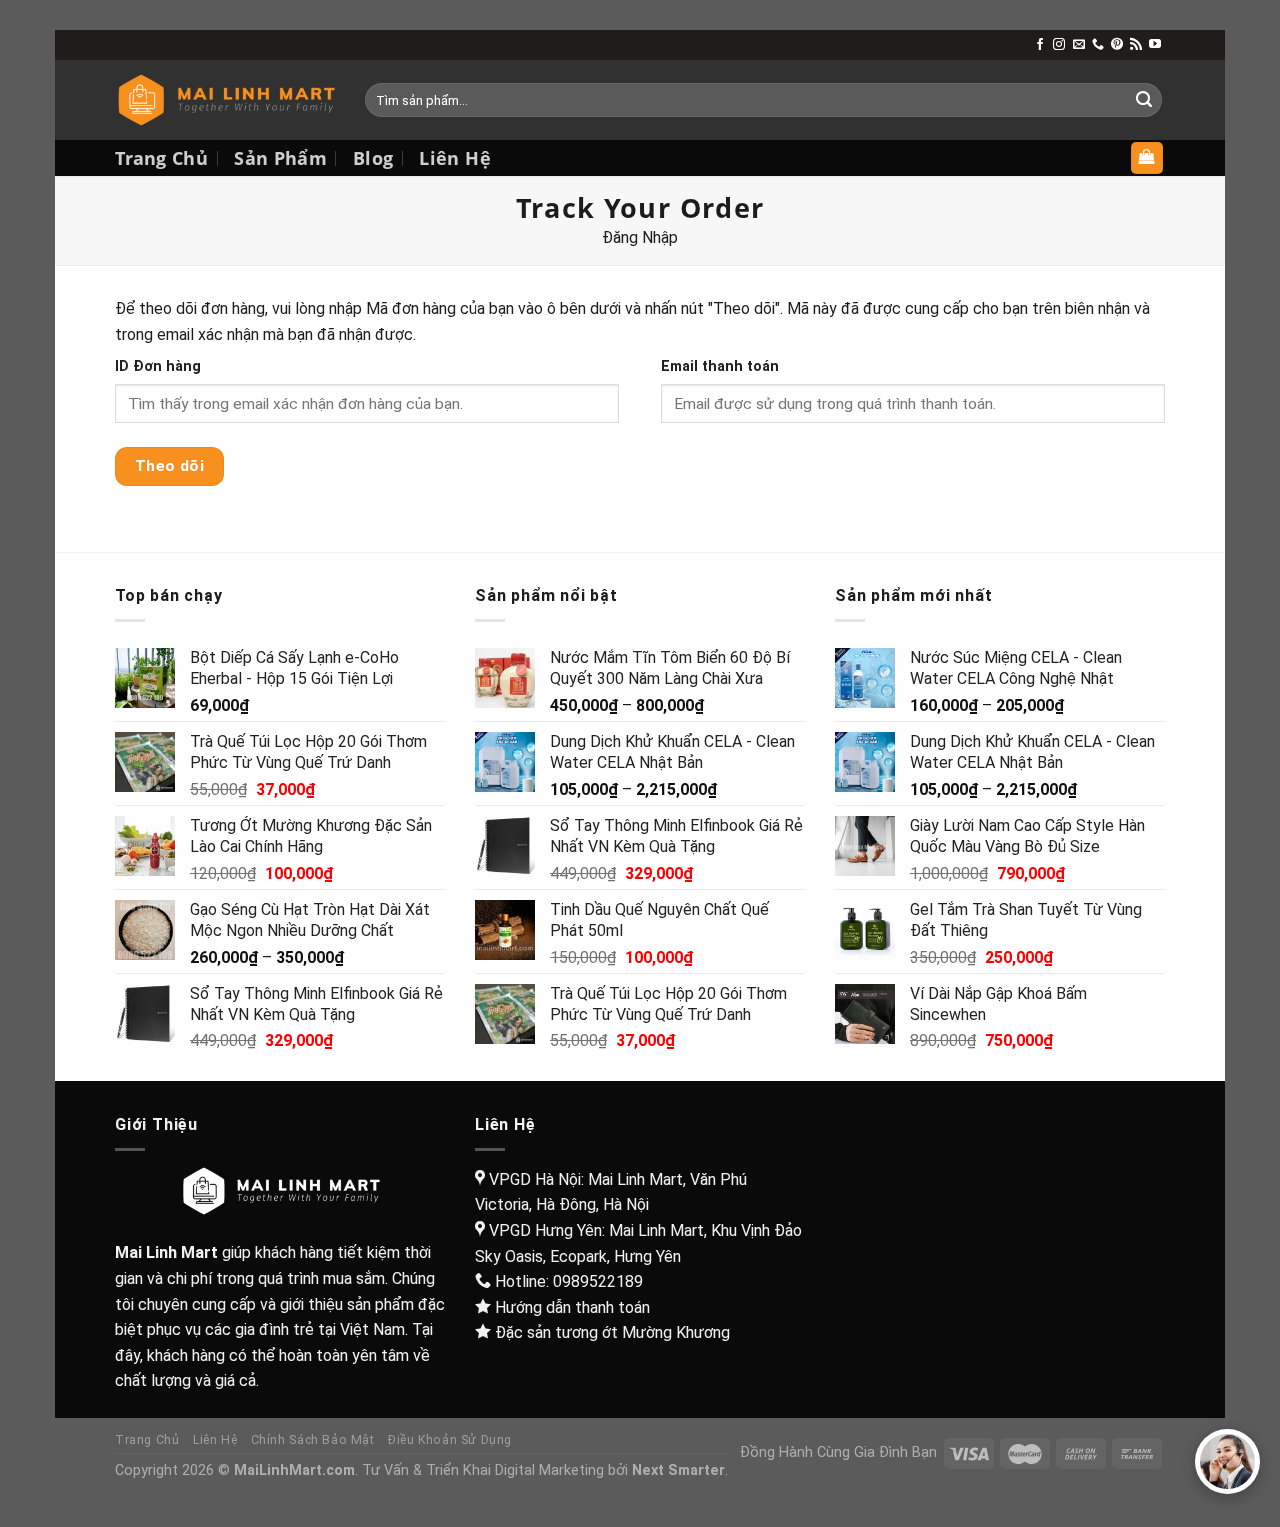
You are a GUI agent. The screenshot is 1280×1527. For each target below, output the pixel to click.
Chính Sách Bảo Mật (313, 1440)
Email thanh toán (720, 366)
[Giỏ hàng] (1147, 158)
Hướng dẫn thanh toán (572, 1307)
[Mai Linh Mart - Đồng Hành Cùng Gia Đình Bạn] (225, 100)
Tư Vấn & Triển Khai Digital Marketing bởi (543, 1470)
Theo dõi (170, 466)
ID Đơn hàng (158, 366)
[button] (1227, 1461)
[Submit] (1144, 100)
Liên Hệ (454, 158)
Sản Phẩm (280, 158)
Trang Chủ (161, 158)
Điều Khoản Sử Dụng (450, 1440)
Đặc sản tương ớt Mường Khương (612, 1332)
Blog (373, 158)
